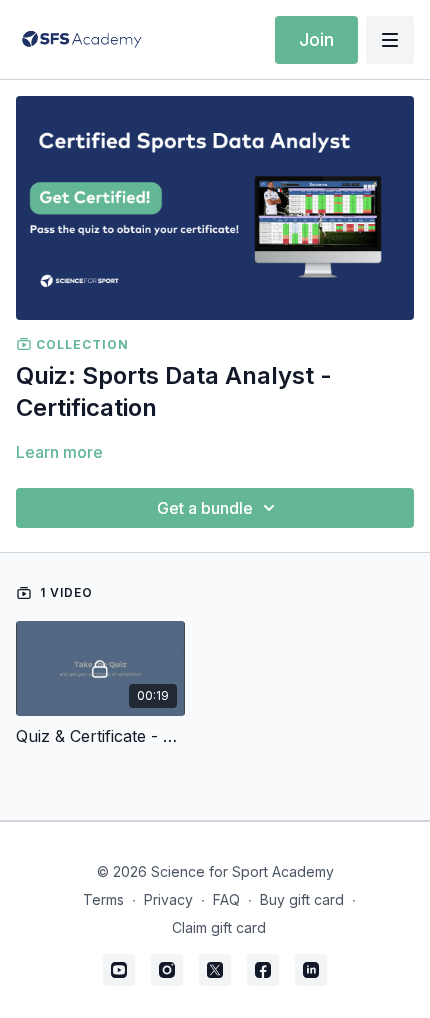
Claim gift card (219, 927)
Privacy (168, 899)
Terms (103, 899)
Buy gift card (302, 899)
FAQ (226, 899)
